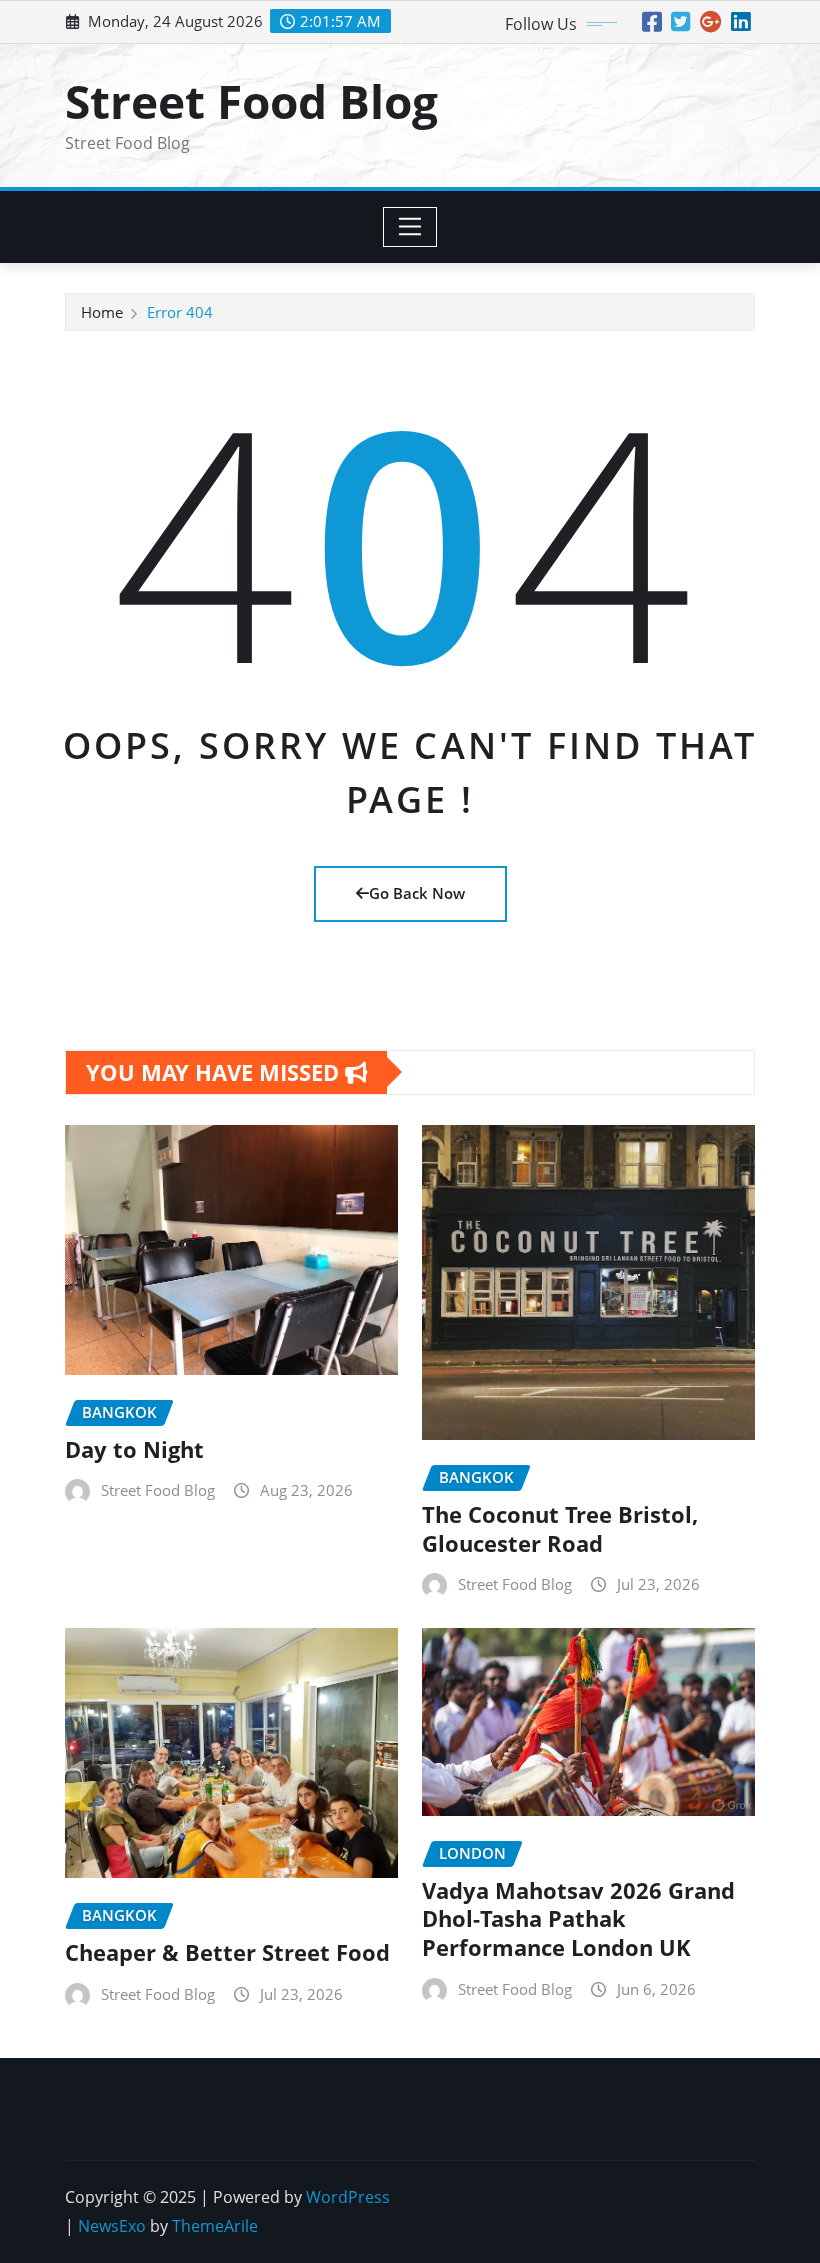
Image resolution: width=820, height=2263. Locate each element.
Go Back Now (417, 893)
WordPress (348, 2197)
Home (102, 312)
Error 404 (180, 312)
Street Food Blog (251, 101)
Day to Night (134, 1449)
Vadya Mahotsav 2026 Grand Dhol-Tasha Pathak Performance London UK (578, 1918)
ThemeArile (215, 2226)
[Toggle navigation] (410, 227)
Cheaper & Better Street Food (227, 1952)
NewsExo (112, 2226)
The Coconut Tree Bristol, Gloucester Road (560, 1528)
